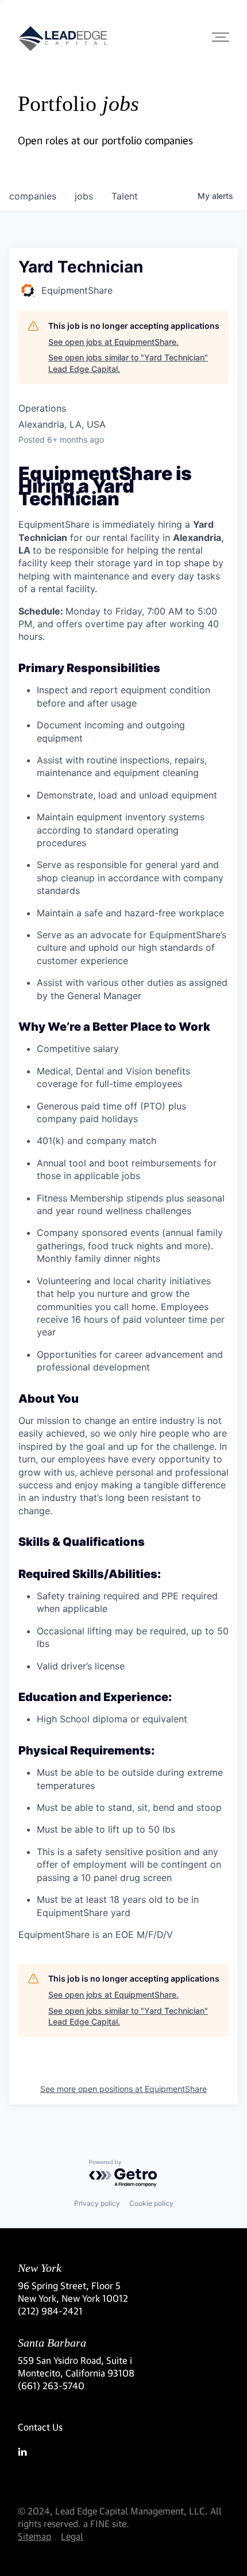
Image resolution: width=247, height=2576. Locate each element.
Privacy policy (97, 2203)
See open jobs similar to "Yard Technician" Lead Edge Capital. (128, 363)
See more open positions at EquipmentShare (123, 2089)
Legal (72, 2536)
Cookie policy (151, 2203)
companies (33, 196)
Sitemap (34, 2536)
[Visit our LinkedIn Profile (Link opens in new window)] (123, 2452)
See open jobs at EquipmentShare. (113, 342)
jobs (84, 196)
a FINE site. (106, 2523)
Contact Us (40, 2427)
